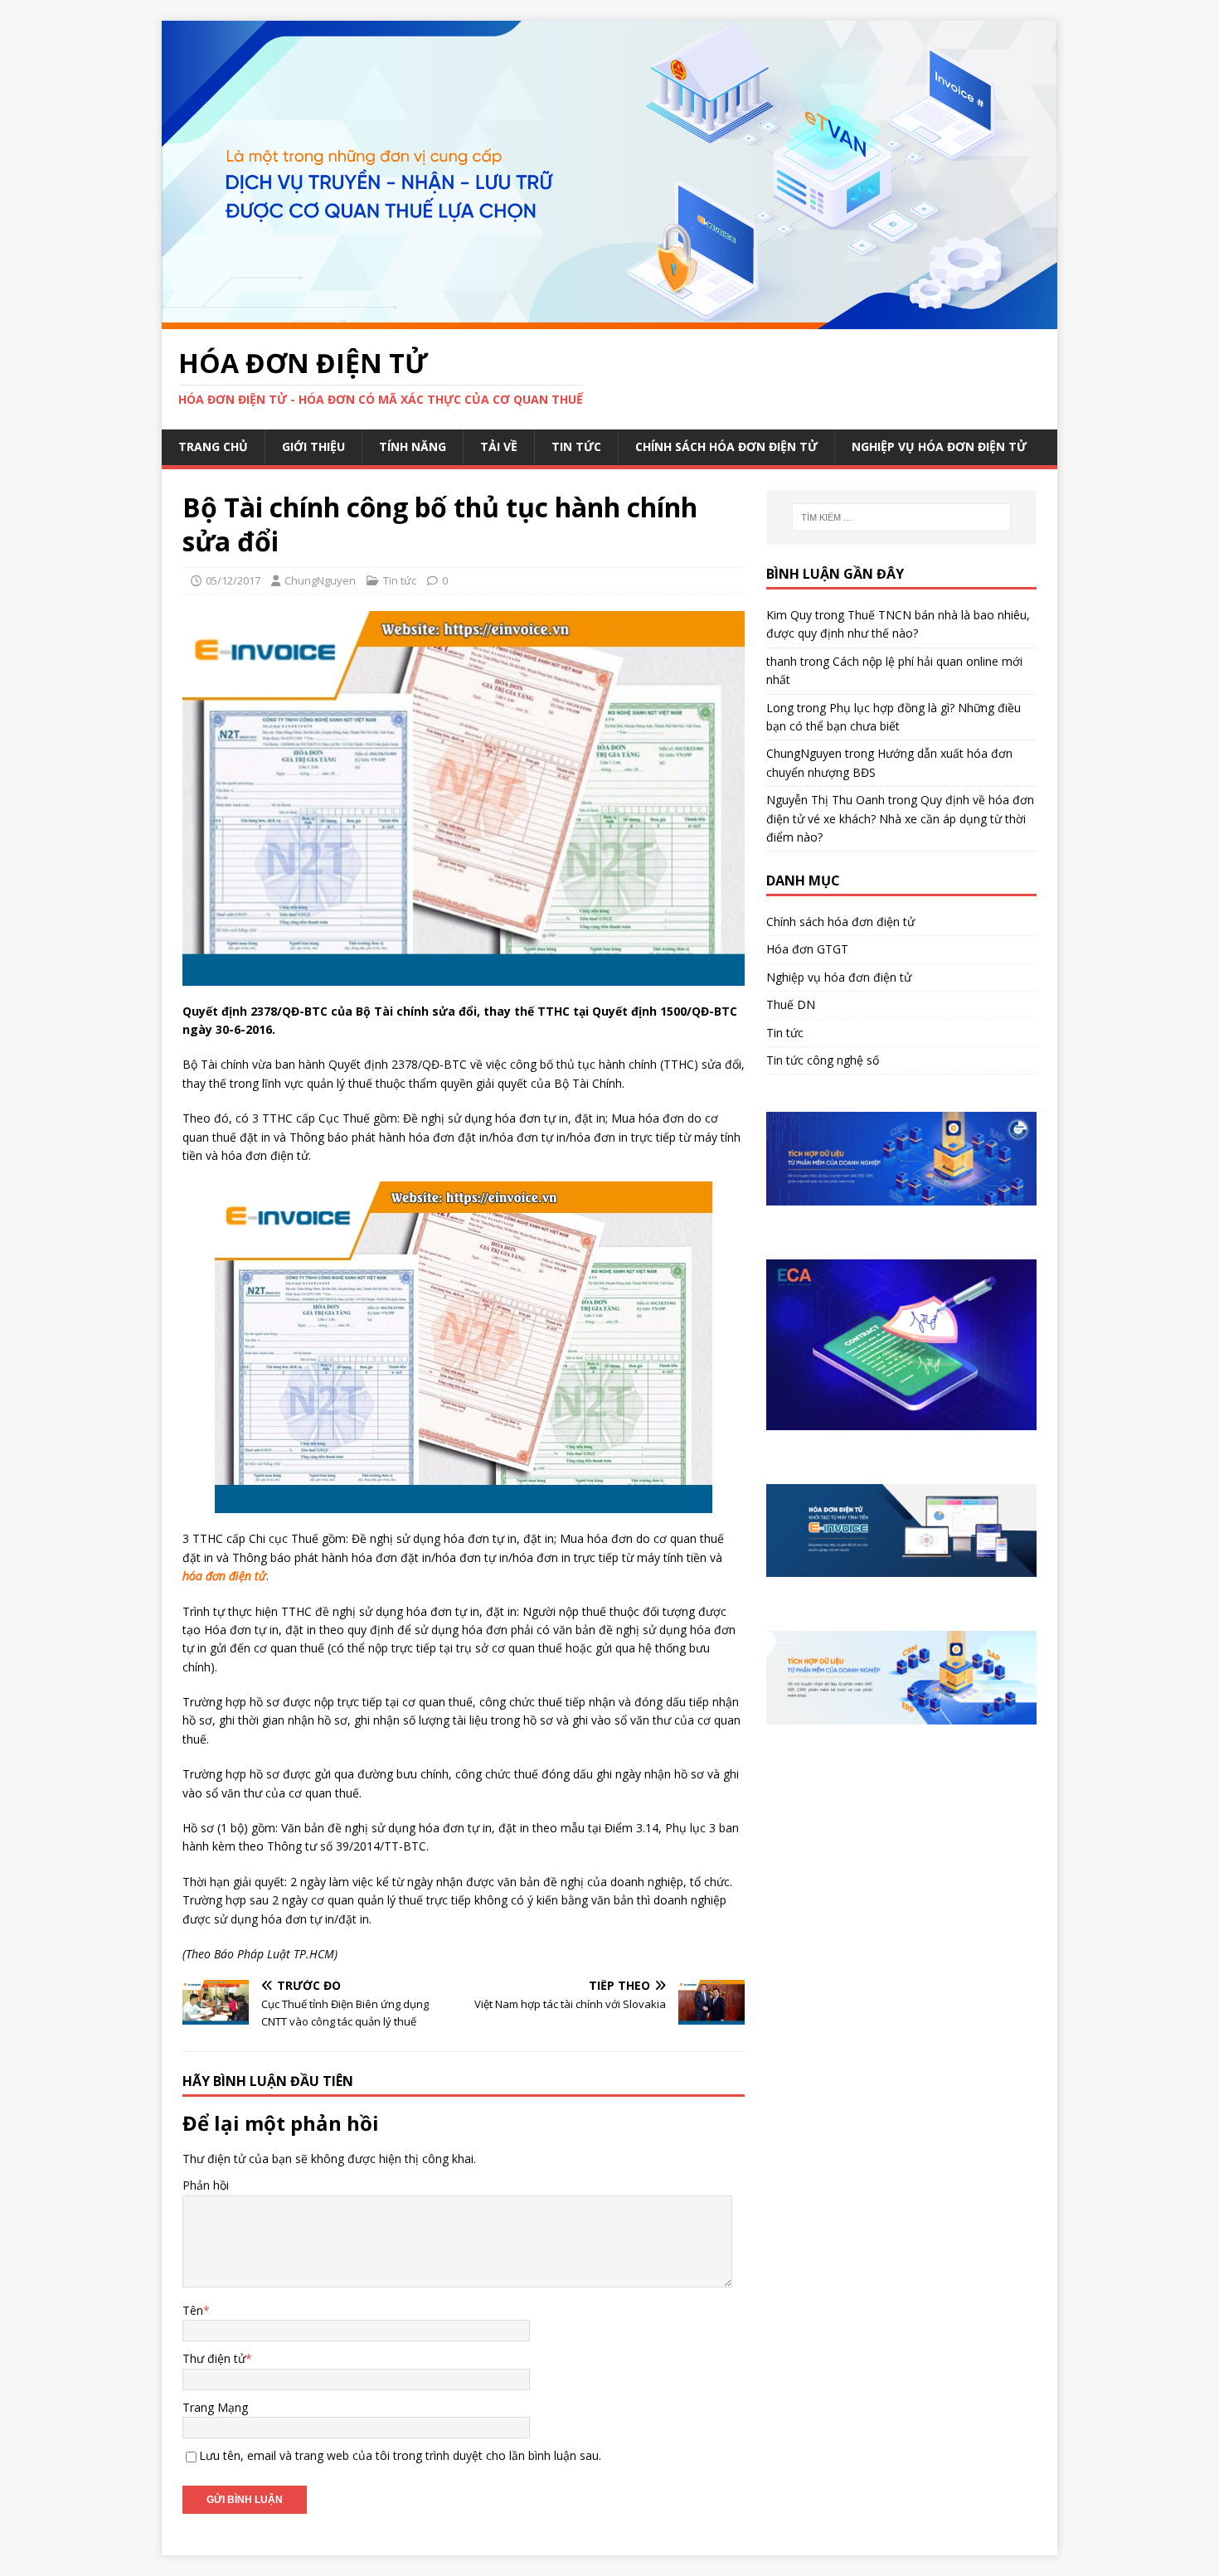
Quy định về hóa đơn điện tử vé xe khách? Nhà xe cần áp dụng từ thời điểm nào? (900, 818)
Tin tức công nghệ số (823, 1060)
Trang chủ (213, 446)
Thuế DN (791, 1004)
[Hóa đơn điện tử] (609, 319)
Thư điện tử (214, 2358)
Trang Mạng (215, 2407)
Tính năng (413, 446)
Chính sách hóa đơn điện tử (726, 446)
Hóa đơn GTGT (807, 949)
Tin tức (576, 446)
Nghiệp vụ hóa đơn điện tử (939, 446)
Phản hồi (206, 2185)
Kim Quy (789, 615)
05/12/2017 (233, 580)
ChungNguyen (320, 580)
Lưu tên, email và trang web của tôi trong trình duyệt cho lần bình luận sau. (400, 2455)
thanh (782, 661)
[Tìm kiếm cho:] (901, 517)
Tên (193, 2310)
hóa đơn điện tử (224, 1576)
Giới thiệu (313, 446)
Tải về (499, 446)
